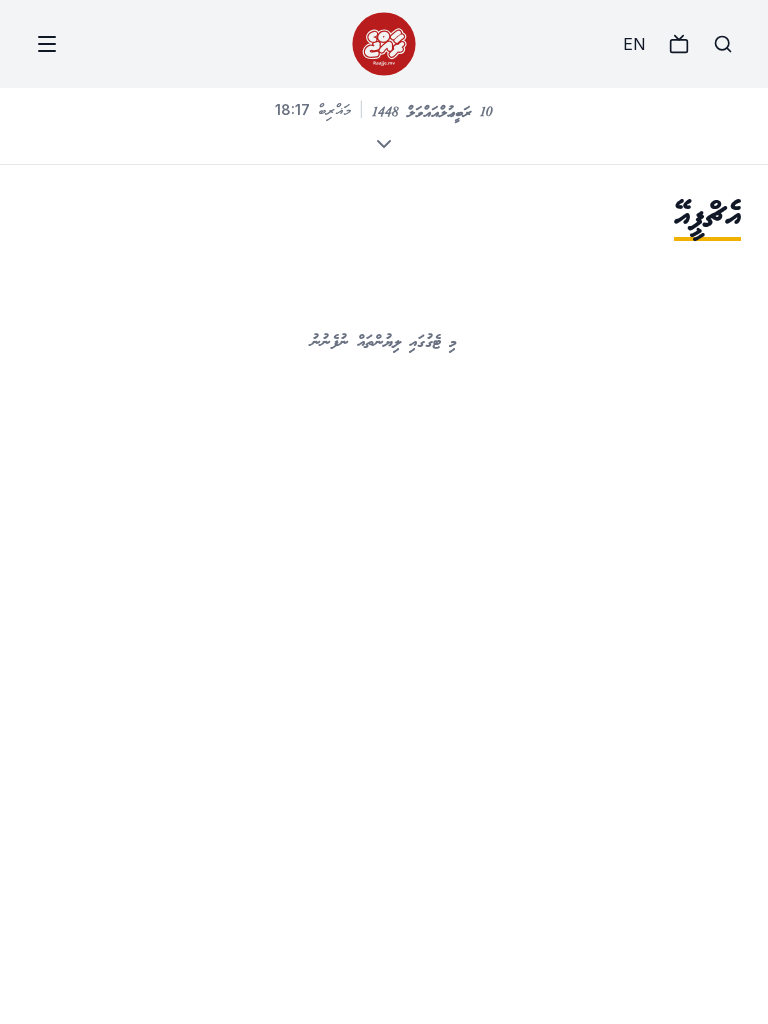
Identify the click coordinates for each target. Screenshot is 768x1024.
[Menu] (47, 44)
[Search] (723, 44)
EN (634, 44)
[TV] (679, 44)
